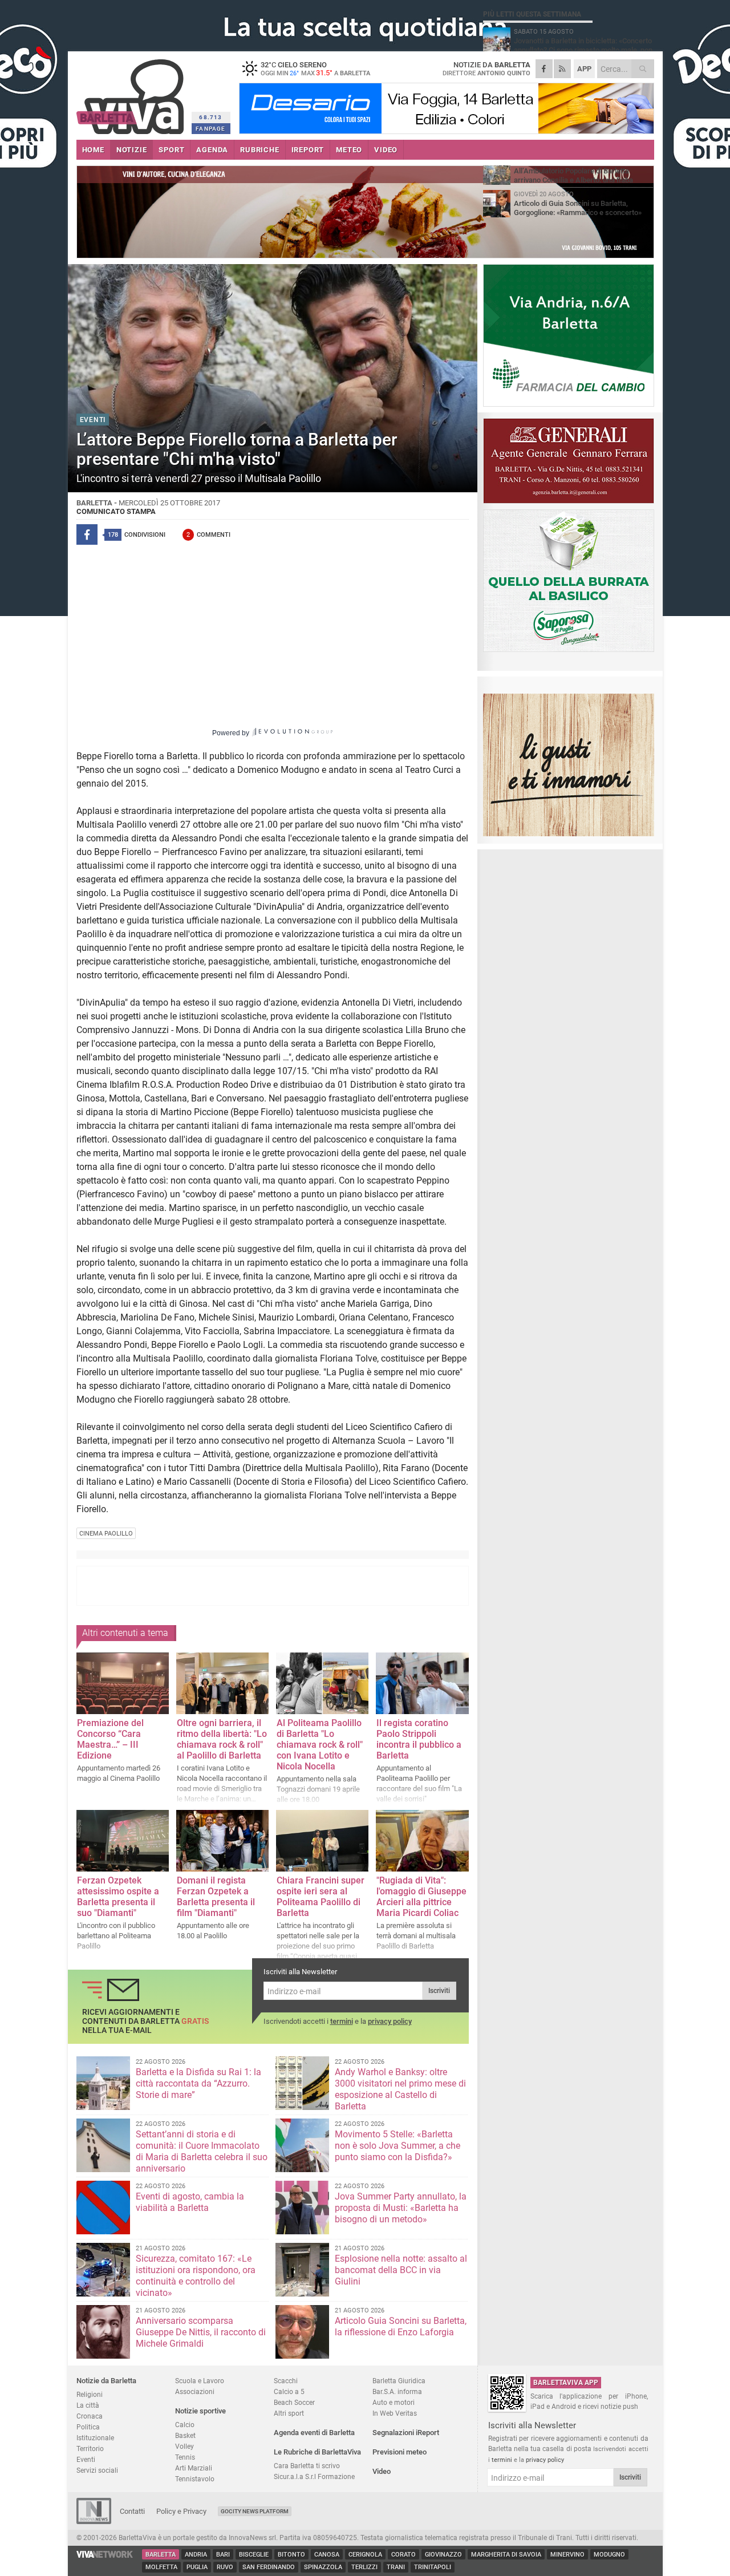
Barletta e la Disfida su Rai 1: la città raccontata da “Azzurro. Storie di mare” (198, 2083)
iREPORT (308, 150)
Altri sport (289, 2413)
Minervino (567, 2555)
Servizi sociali (97, 2470)
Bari (223, 2555)
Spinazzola (323, 2567)
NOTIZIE (132, 150)
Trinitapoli (433, 2567)
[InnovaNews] (94, 2522)
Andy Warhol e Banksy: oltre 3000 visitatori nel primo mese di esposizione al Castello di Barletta (400, 2089)
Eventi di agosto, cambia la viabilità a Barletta (190, 2202)
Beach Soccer (294, 2402)
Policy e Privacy (181, 2511)
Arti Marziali (194, 2468)
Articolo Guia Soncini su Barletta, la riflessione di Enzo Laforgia (401, 2326)
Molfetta (161, 2567)
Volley (184, 2446)
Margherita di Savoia (506, 2555)
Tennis (185, 2457)
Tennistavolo (195, 2479)
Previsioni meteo (400, 2452)
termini (342, 2021)
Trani (396, 2567)
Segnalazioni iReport (406, 2433)
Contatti (132, 2511)
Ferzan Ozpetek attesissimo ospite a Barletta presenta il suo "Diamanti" (118, 1897)
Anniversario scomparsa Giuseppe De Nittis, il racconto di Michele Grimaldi (201, 2332)
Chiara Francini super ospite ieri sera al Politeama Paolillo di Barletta (321, 1897)
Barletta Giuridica (399, 2381)
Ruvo (225, 2567)
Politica (88, 2427)
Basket (185, 2435)
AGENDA (212, 150)
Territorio (90, 2449)
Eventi (86, 2459)
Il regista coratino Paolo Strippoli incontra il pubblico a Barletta (419, 1739)
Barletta (161, 2555)
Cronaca (90, 2416)
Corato (403, 2555)
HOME (93, 150)
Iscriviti (439, 1991)
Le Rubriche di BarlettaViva (317, 2452)
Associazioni (195, 2391)
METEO (349, 150)
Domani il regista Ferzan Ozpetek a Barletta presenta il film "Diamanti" (216, 1897)
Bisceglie (254, 2555)
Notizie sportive (200, 2411)
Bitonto (291, 2555)
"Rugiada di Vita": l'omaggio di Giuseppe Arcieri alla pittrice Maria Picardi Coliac (421, 1897)
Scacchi (286, 2381)
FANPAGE (210, 129)
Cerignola (365, 2555)
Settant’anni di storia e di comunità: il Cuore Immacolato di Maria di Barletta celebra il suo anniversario (202, 2151)
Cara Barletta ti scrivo (307, 2466)
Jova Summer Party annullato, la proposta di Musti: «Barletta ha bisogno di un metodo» (401, 2208)
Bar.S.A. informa (397, 2391)
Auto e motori (394, 2402)
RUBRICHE (259, 150)
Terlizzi (364, 2567)
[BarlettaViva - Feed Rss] (562, 69)
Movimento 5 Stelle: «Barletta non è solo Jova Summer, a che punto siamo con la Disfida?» (398, 2146)
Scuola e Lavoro (200, 2381)
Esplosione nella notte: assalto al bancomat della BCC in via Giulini (401, 2270)
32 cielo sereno (315, 68)
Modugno (609, 2555)
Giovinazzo (443, 2555)
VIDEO (386, 150)
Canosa (327, 2555)
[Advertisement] (273, 1586)
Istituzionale (95, 2438)
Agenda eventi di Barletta (314, 2433)
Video (382, 2471)
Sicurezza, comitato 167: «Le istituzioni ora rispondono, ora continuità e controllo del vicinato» (196, 2276)
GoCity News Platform (255, 2511)
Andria (196, 2555)
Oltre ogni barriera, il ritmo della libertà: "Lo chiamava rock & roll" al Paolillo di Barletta (222, 1739)
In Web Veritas (395, 2413)
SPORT (171, 150)
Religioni (90, 2394)
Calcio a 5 (289, 2391)
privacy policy (390, 2021)
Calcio (185, 2425)
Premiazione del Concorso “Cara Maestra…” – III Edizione (110, 1739)
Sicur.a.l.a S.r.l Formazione (314, 2476)
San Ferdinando (269, 2567)
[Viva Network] (105, 2555)
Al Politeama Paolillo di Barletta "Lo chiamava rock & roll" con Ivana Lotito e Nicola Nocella (320, 1745)
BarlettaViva (132, 93)
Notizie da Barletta (106, 2381)
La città (88, 2405)
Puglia (197, 2567)
